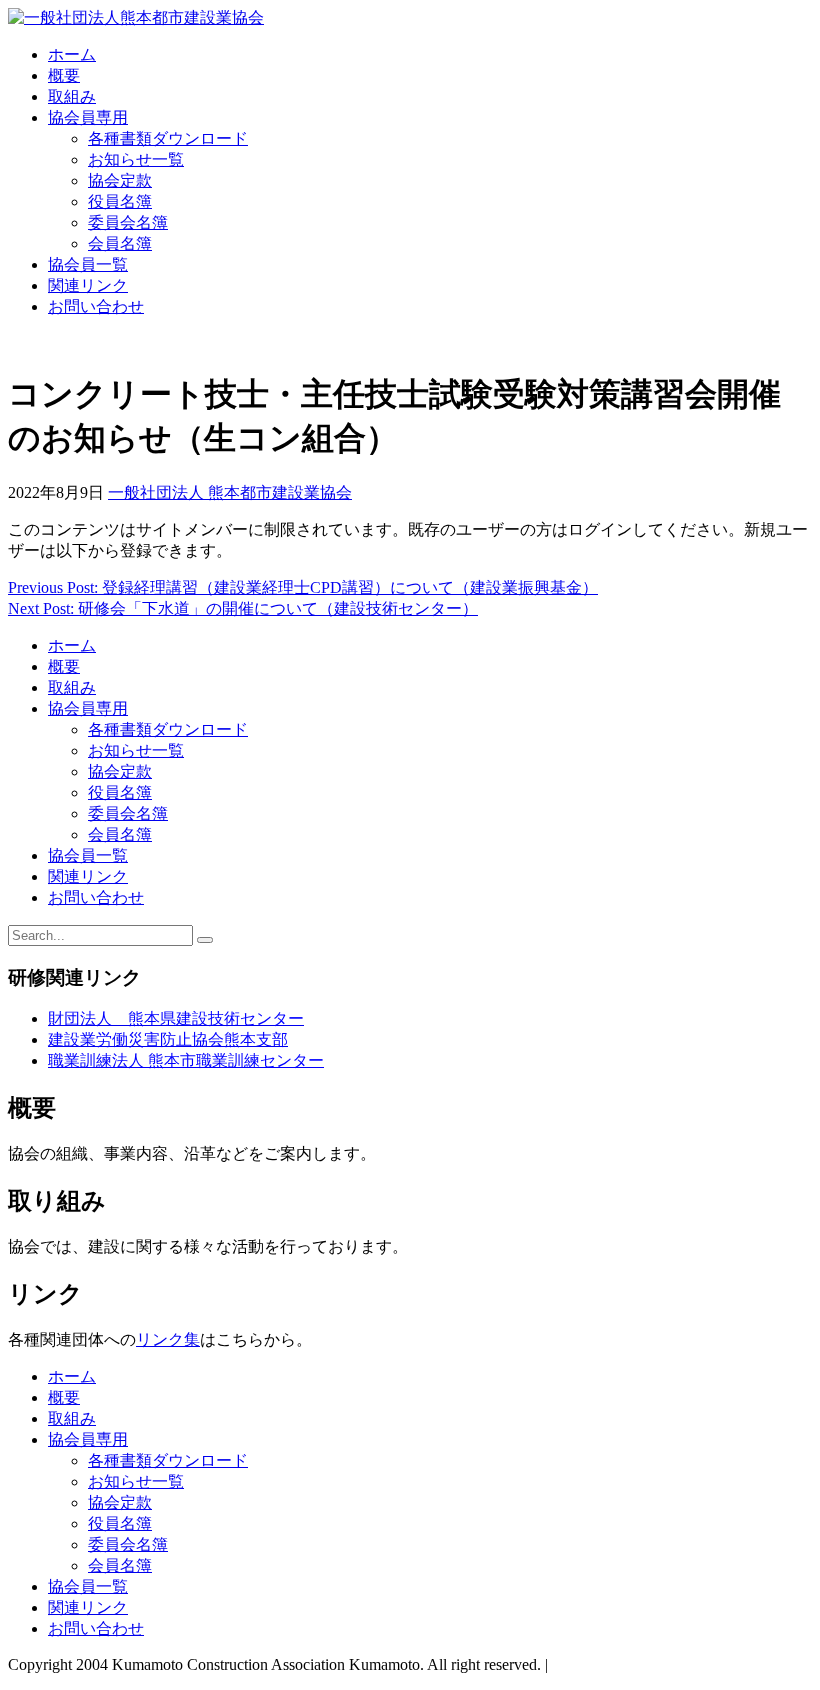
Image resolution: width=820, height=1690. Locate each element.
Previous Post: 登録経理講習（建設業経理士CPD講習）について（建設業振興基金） (303, 587)
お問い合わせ (96, 306)
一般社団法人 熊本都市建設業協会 (230, 492)
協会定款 (120, 180)
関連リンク (88, 285)
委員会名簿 (128, 222)
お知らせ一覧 (136, 159)
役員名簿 (120, 201)
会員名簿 (120, 243)
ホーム (72, 54)
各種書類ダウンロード (168, 138)
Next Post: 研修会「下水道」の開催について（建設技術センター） (243, 608)
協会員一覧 (88, 264)
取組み (72, 96)
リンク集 (168, 1339)
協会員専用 (88, 117)
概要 (64, 75)
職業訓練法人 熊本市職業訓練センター (186, 1060)
